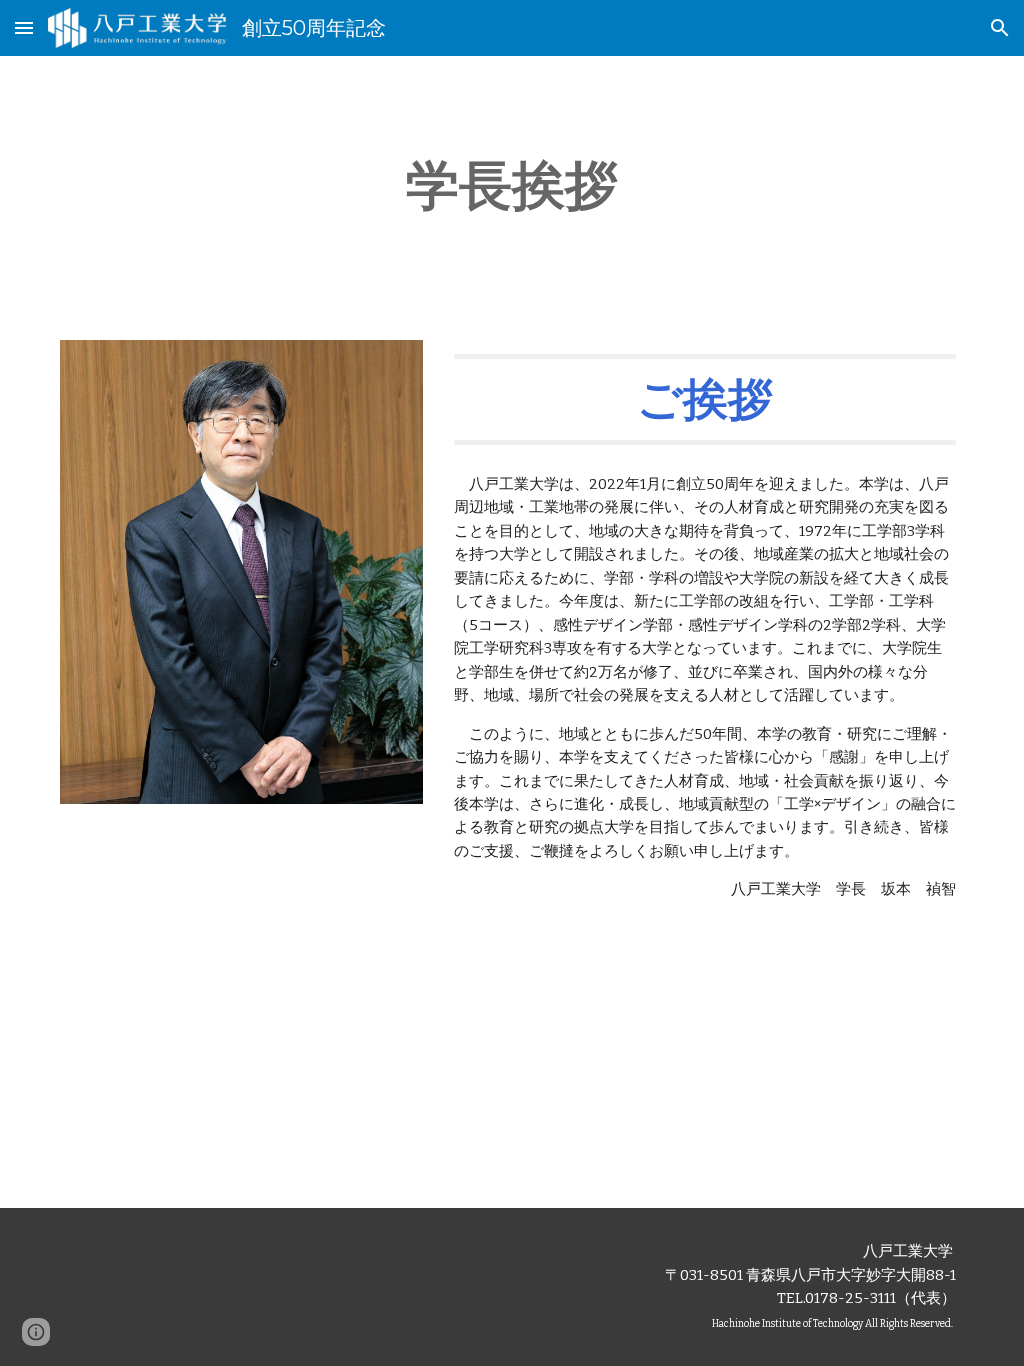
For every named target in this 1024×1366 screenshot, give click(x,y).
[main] (511, 186)
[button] (24, 27)
